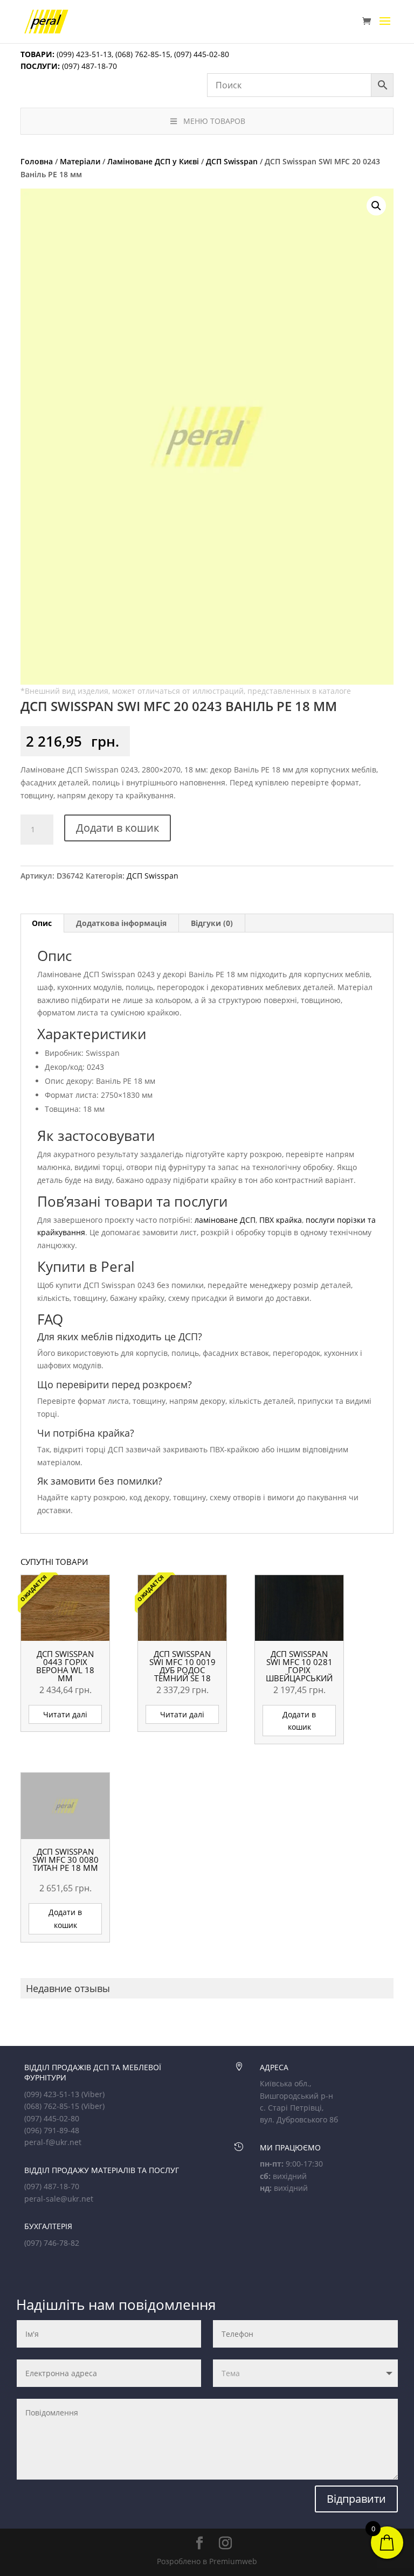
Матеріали (80, 161)
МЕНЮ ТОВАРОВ (214, 121)
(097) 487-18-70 (88, 66)
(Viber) (93, 2094)
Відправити (356, 2499)
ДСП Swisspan (232, 161)
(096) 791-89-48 (52, 2130)
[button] (376, 206)
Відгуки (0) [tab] (212, 923)
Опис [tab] (42, 923)
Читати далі (65, 1714)
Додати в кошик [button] (299, 1721)
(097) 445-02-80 (202, 54)
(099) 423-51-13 (83, 54)
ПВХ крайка (281, 1220)
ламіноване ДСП (225, 1220)
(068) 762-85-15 (143, 54)
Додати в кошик (118, 828)
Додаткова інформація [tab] (121, 923)
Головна (37, 161)
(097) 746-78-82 (52, 2243)
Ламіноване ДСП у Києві (153, 161)
